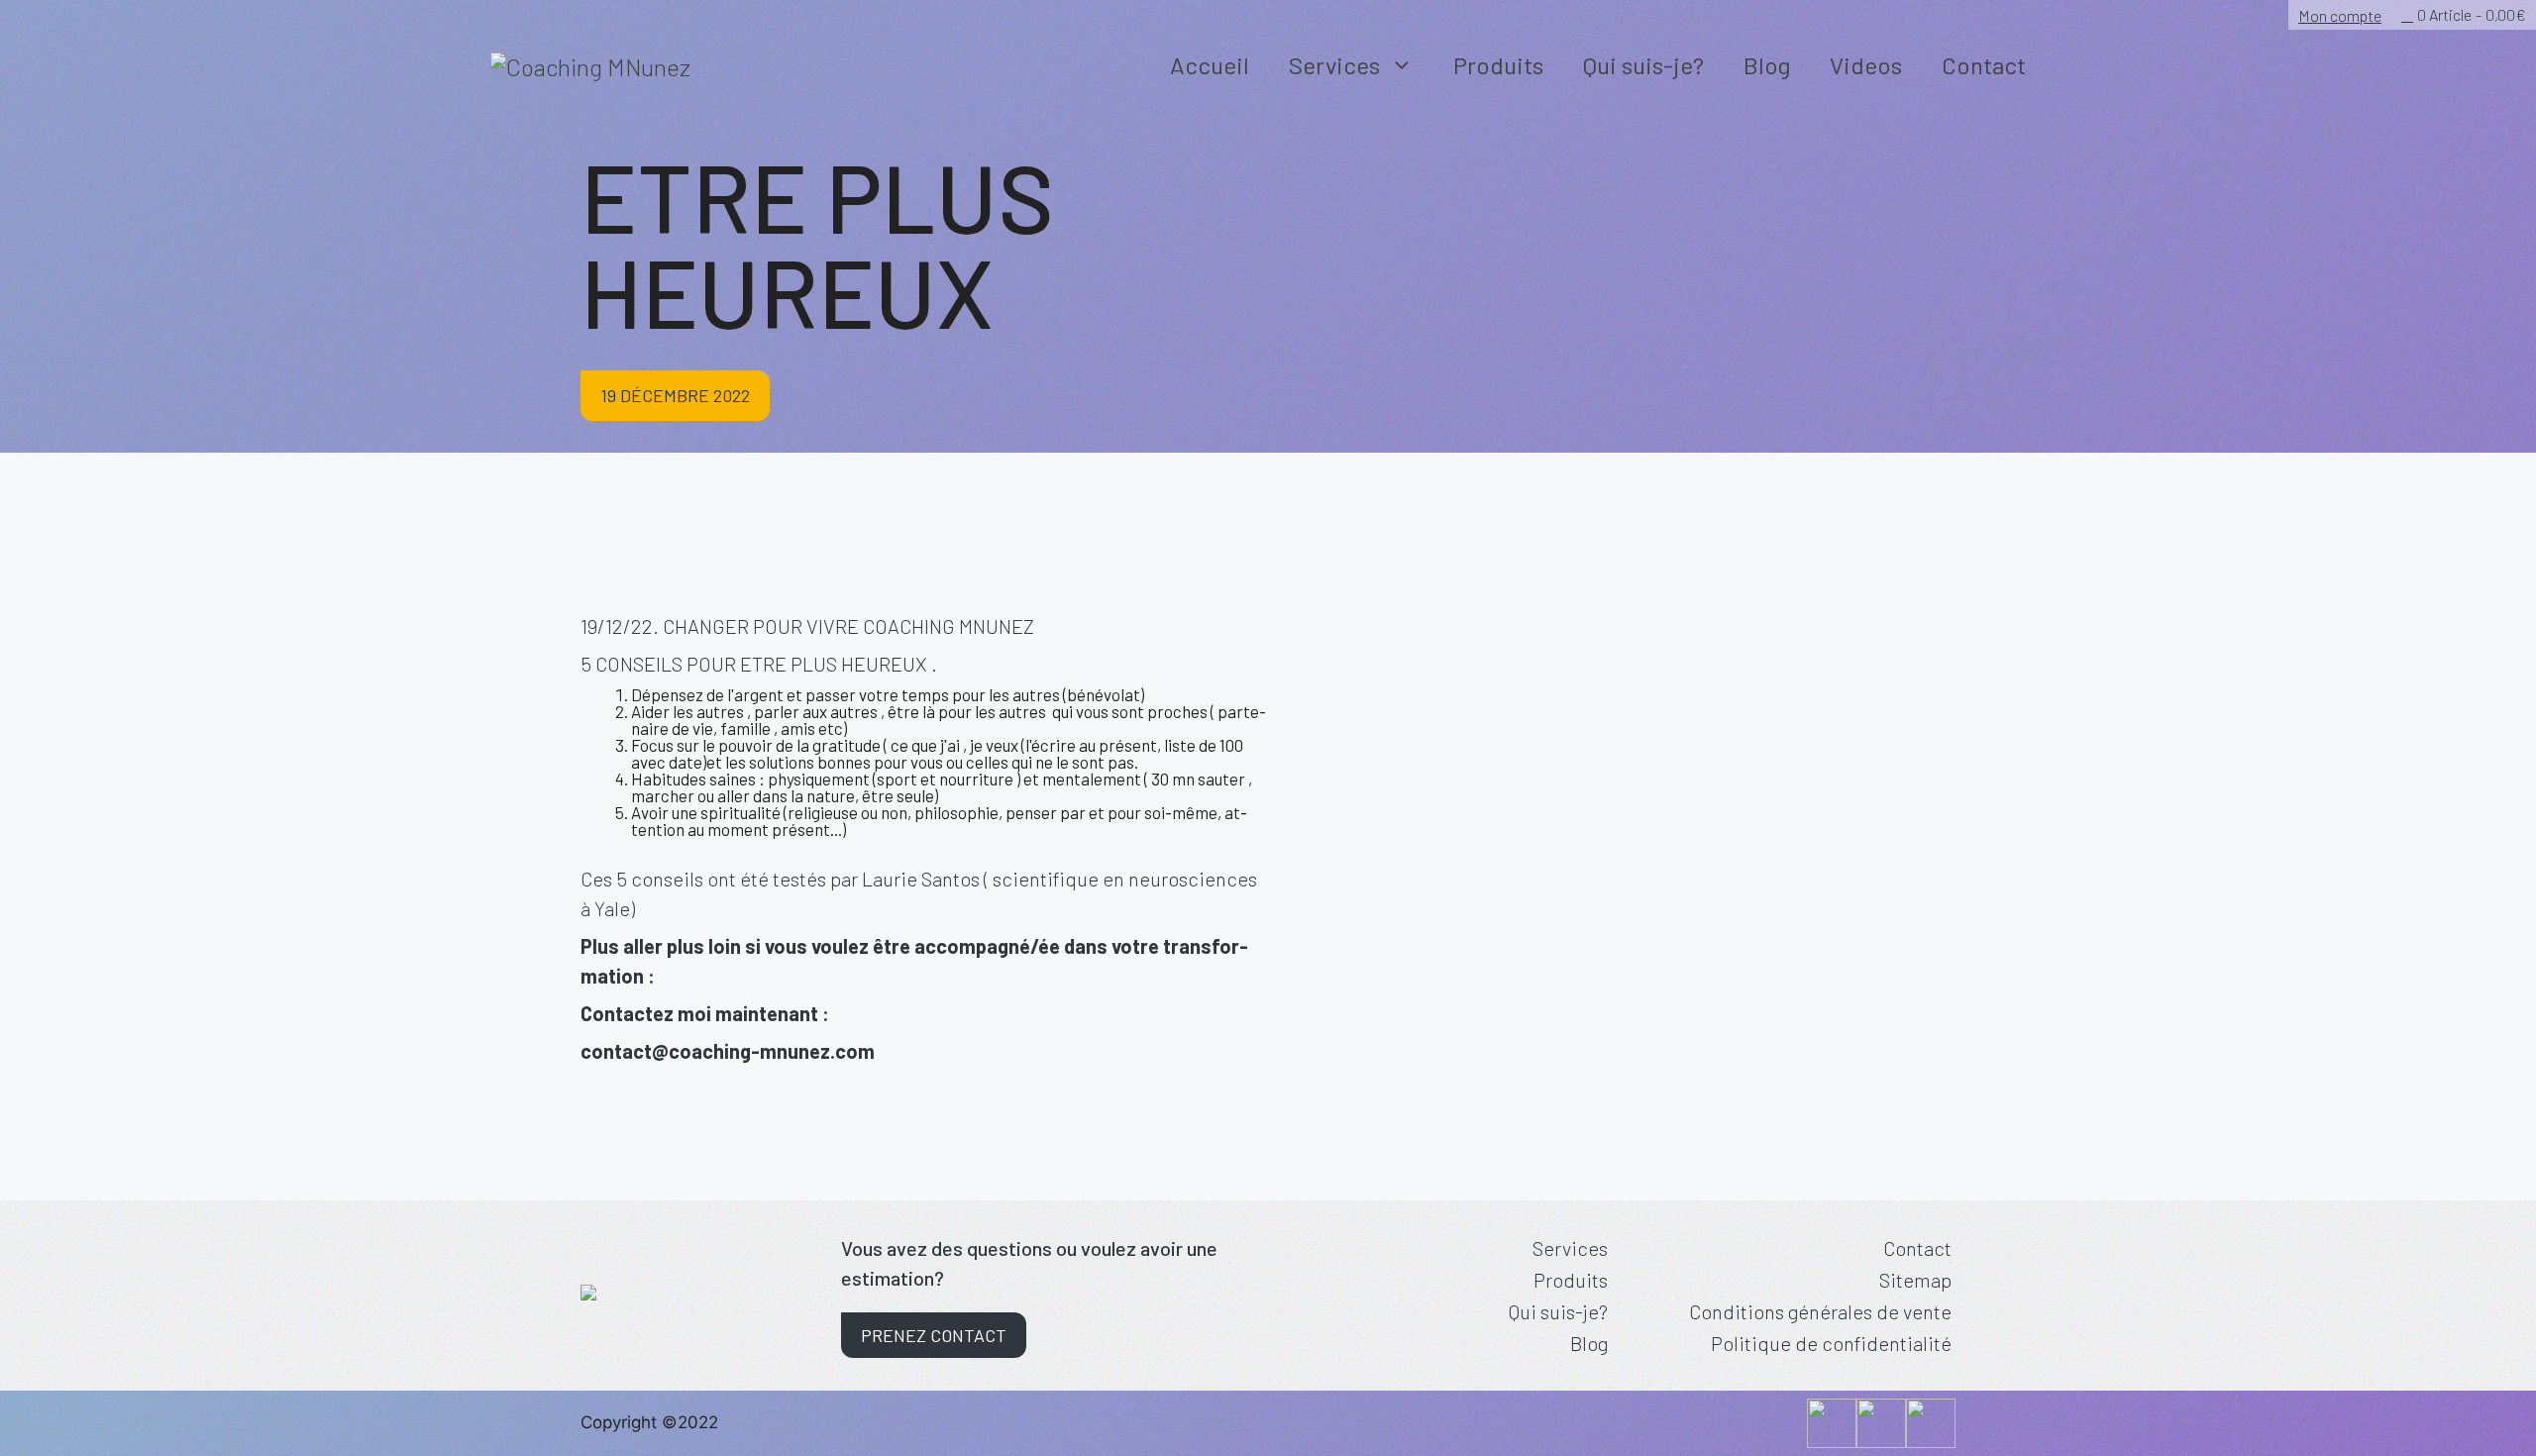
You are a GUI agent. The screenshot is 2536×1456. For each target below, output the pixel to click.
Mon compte (2340, 15)
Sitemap (1915, 1280)
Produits (1498, 65)
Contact (1984, 65)
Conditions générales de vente (1820, 1311)
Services (1334, 65)
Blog (1767, 65)
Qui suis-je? (1643, 65)
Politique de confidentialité (1831, 1343)
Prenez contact (934, 1335)
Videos (1866, 65)
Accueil (1210, 65)
